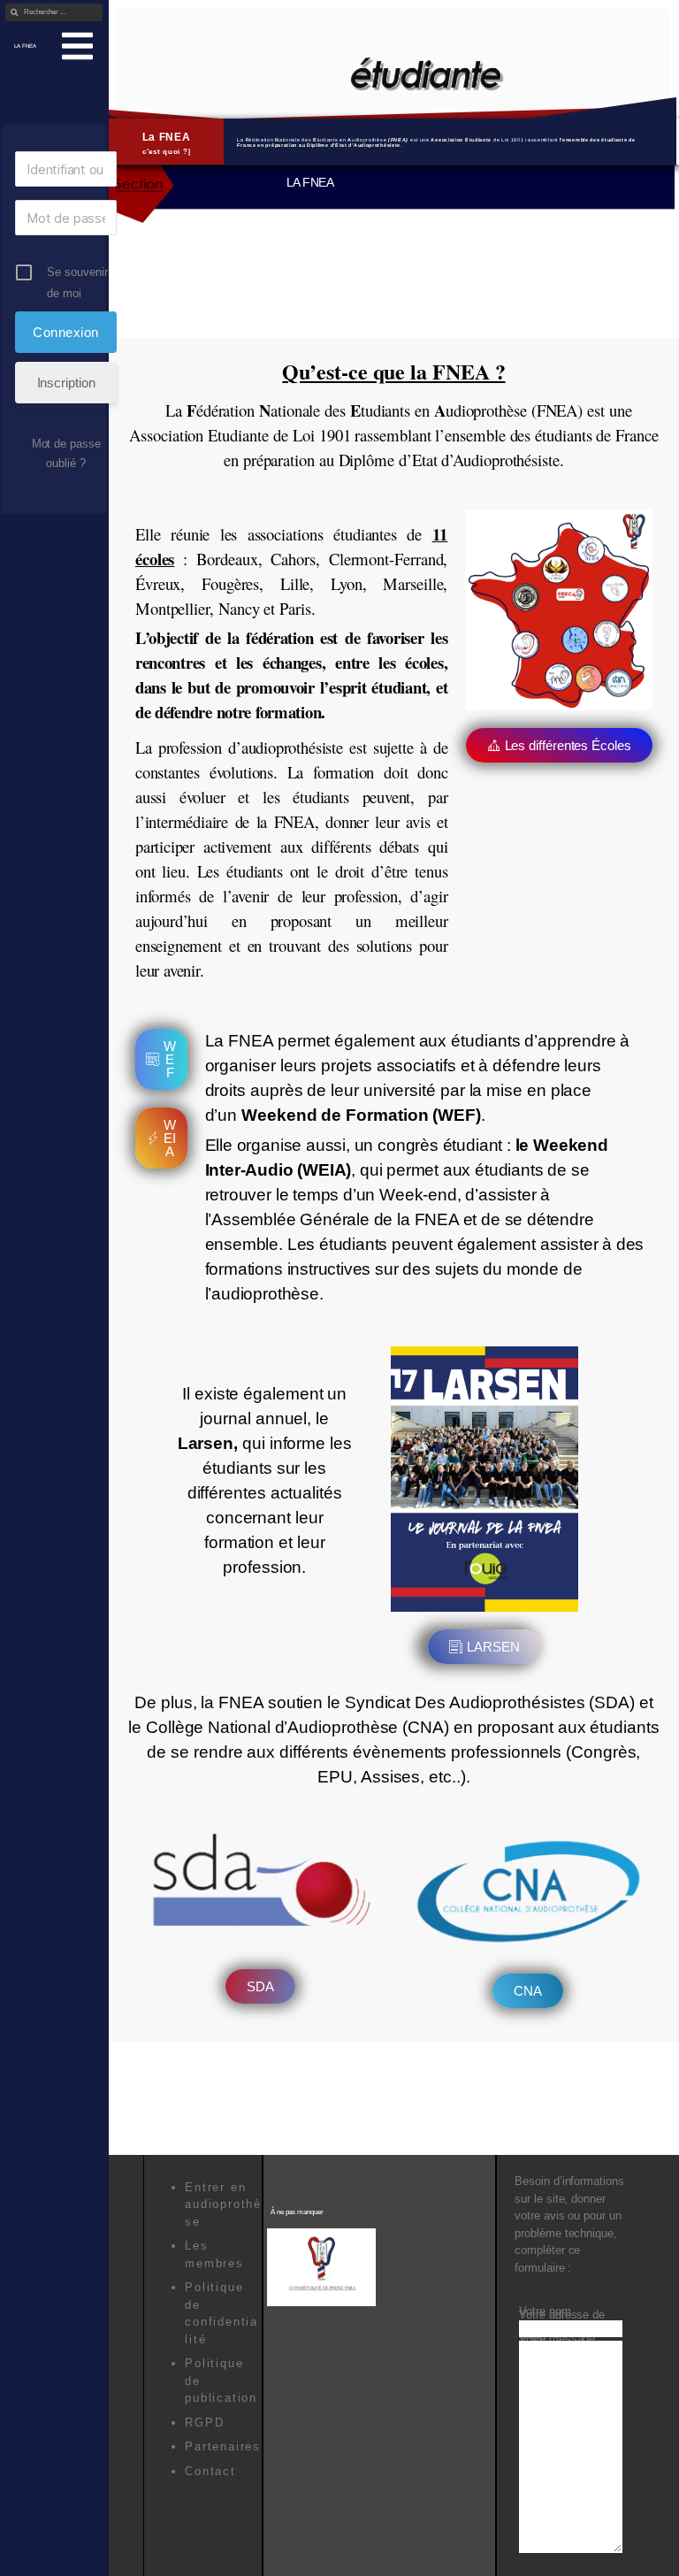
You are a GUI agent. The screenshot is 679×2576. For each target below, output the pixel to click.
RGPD (204, 2415)
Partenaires (223, 2438)
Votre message (557, 2331)
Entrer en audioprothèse (223, 2196)
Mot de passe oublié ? (66, 453)
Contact (210, 2463)
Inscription (66, 383)
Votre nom (545, 2303)
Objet (533, 2327)
